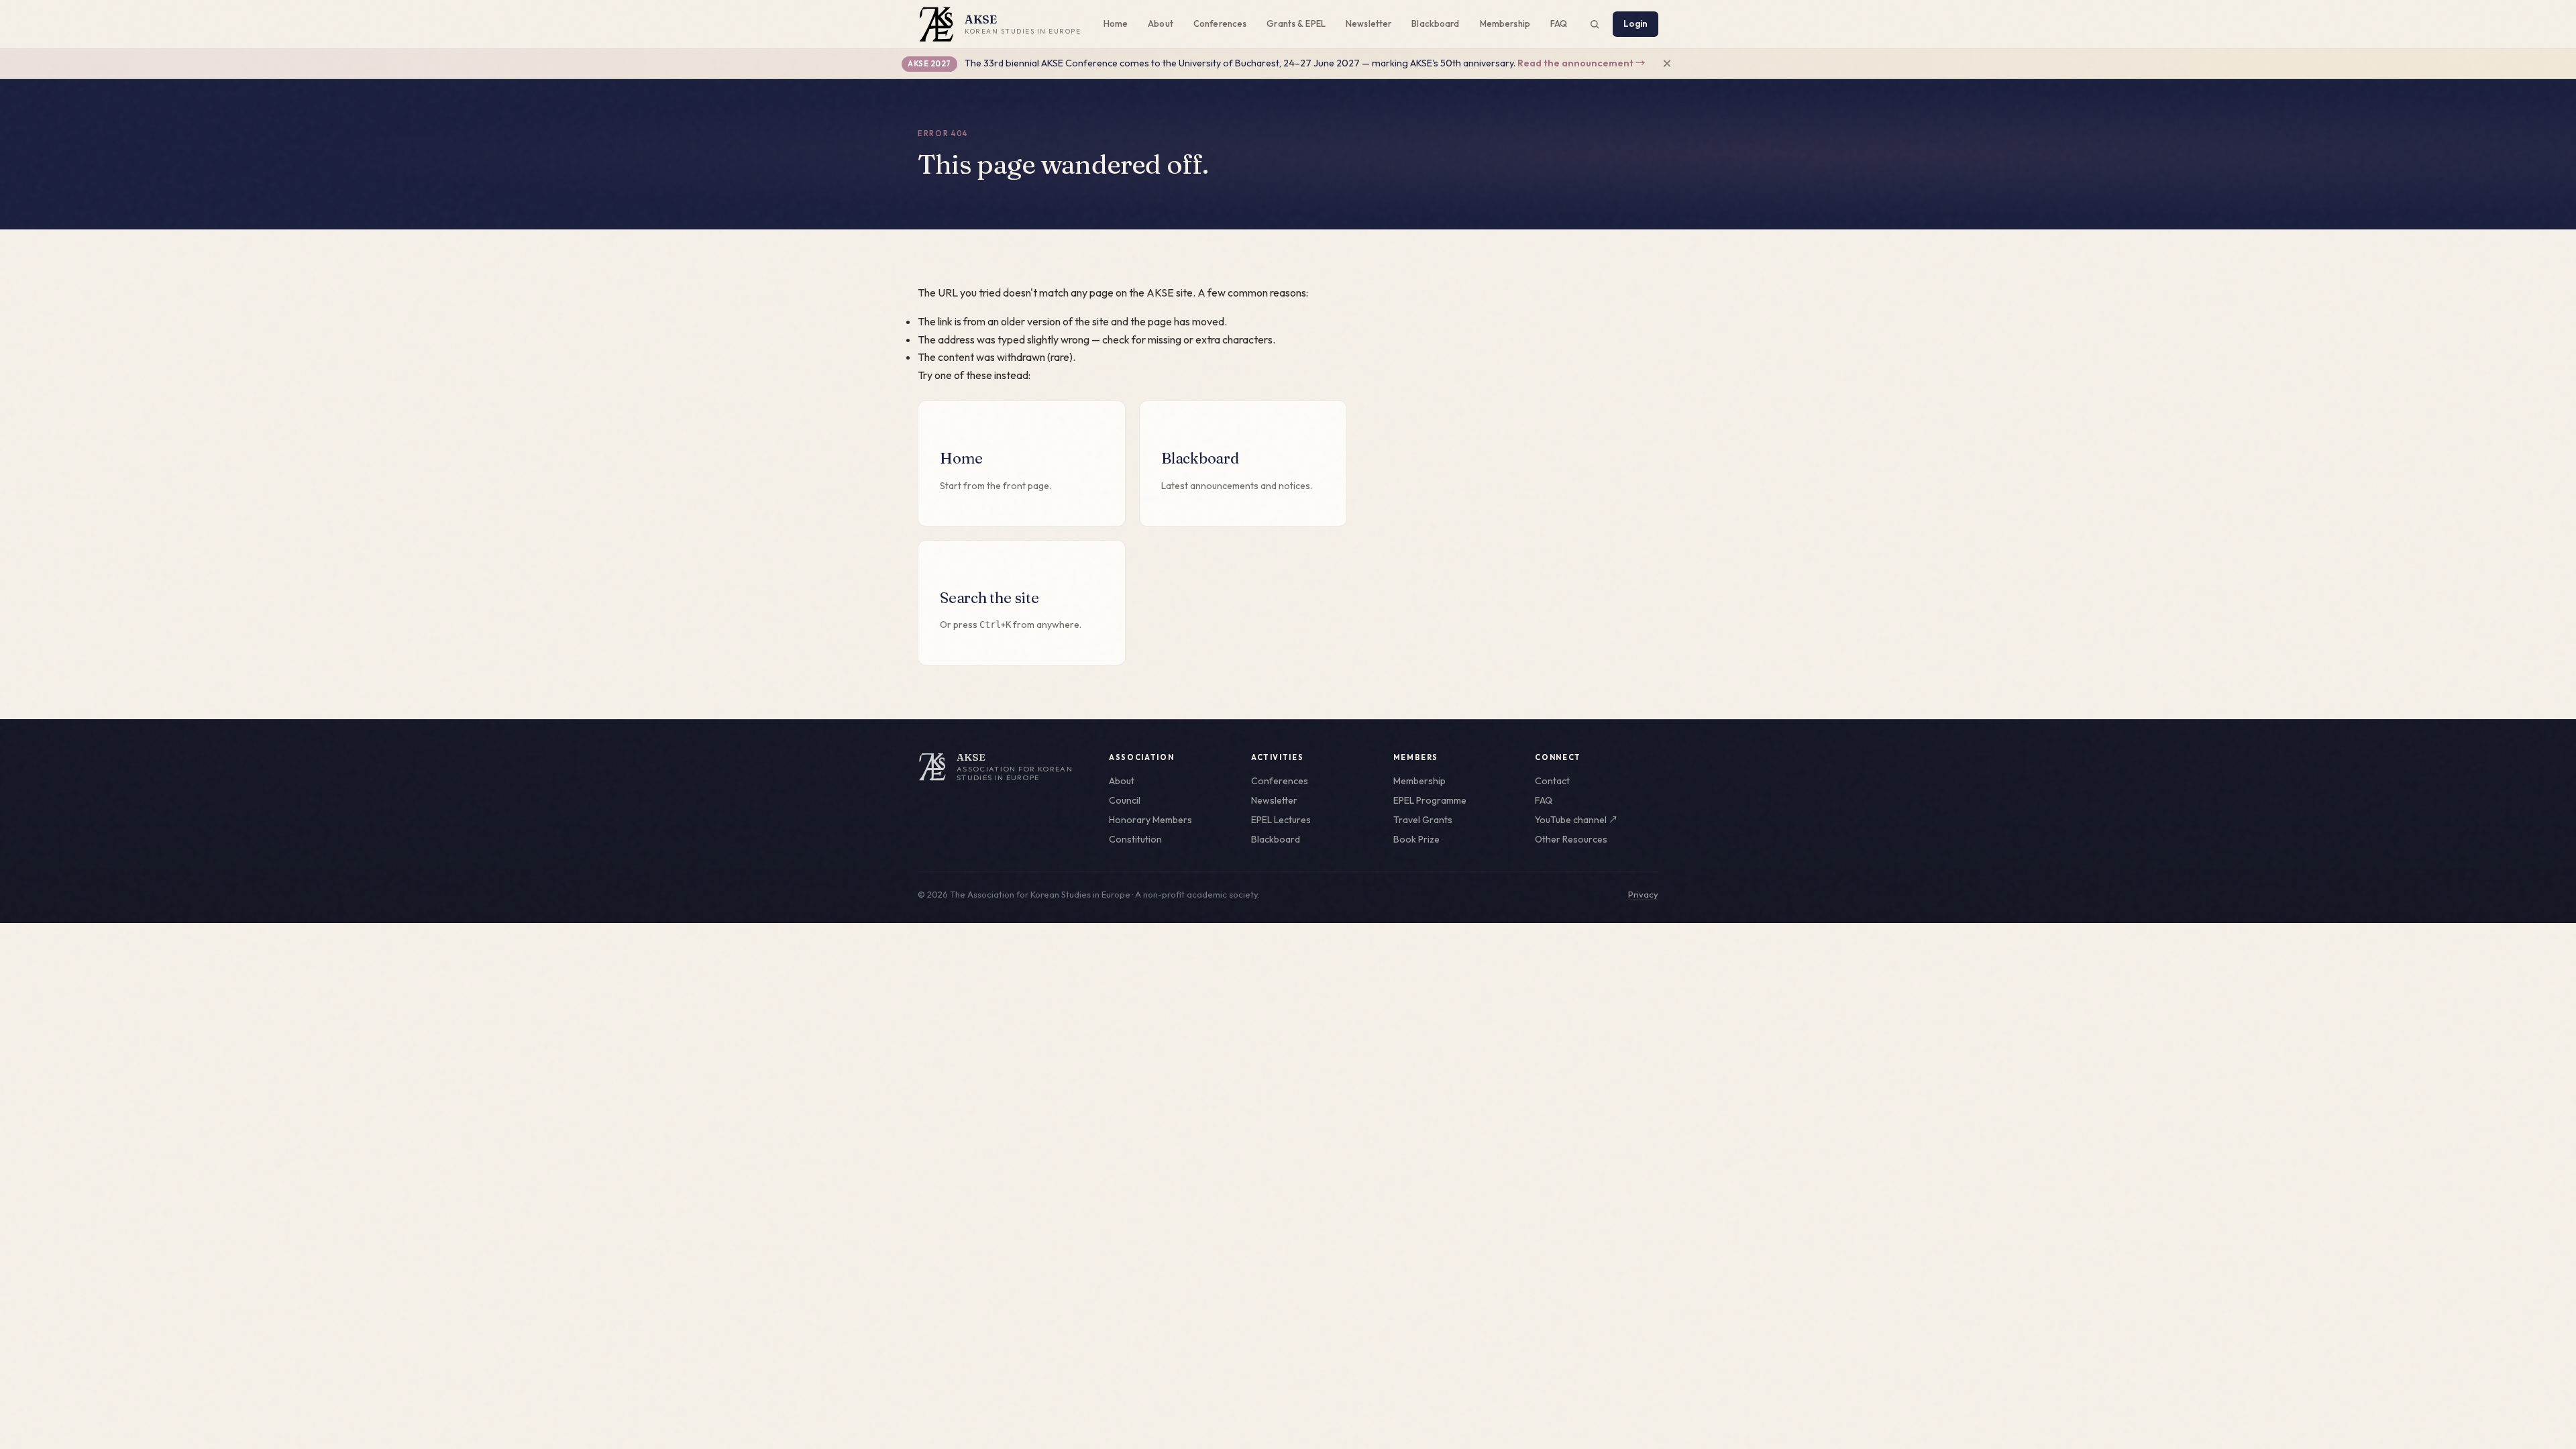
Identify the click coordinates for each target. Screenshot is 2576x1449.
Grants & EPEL (1296, 23)
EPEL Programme (1430, 800)
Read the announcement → (1581, 63)
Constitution (1135, 839)
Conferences (1220, 23)
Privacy (1643, 894)
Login (1635, 23)
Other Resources (1571, 839)
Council (1125, 800)
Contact (1552, 781)
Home (1116, 23)
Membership (1505, 23)
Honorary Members (1150, 820)
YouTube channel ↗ (1576, 820)
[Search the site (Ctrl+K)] (1595, 24)
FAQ (1559, 23)
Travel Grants (1423, 820)
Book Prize (1416, 839)
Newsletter (1368, 23)
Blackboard (1435, 23)
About (1161, 23)
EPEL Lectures (1281, 820)
